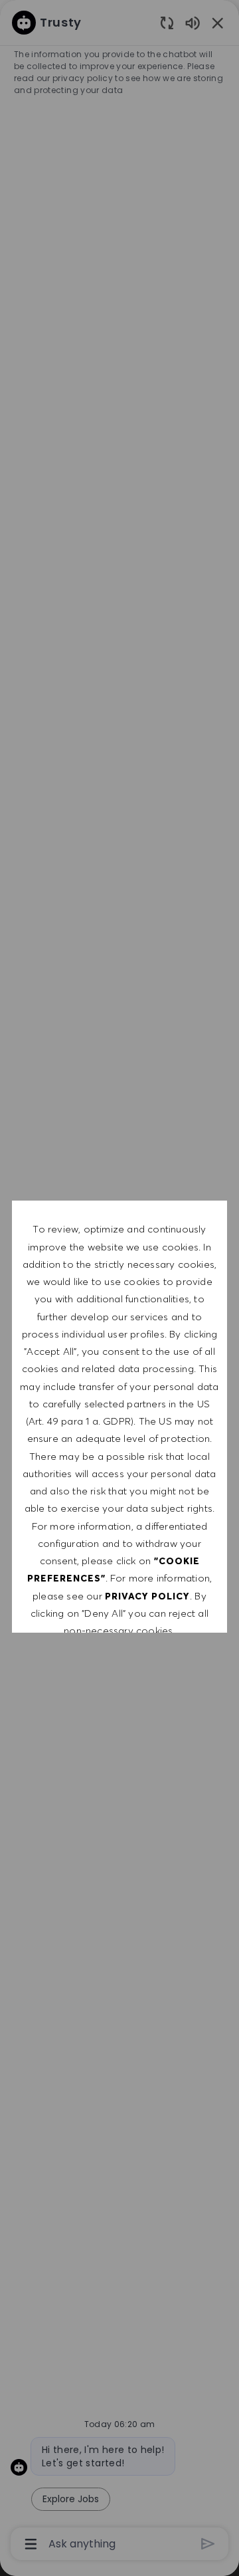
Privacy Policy (147, 1596)
